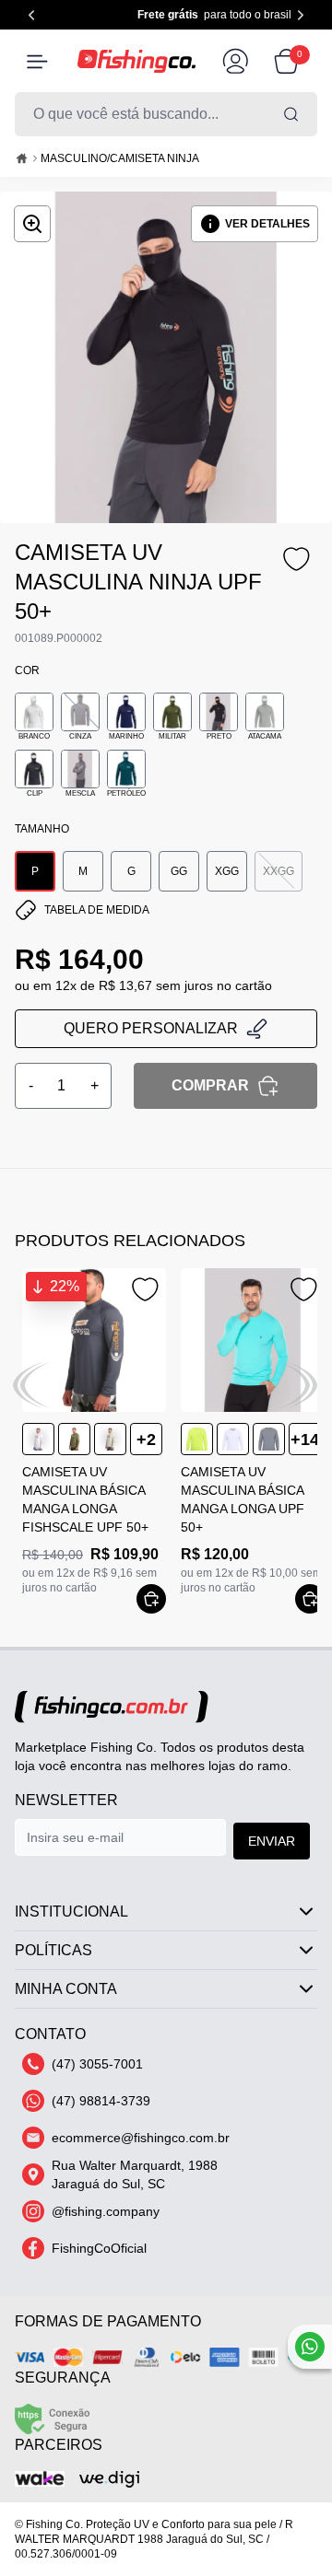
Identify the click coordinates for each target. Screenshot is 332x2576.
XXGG (279, 871)
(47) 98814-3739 (101, 2101)
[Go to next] (301, 15)
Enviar (272, 1841)
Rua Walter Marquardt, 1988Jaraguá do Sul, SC (135, 2174)
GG (179, 871)
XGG (227, 871)
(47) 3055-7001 (97, 2064)
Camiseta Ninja (154, 158)
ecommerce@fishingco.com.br (141, 2138)
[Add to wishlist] (296, 559)
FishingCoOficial (99, 2248)
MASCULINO (74, 158)
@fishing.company (106, 2211)
